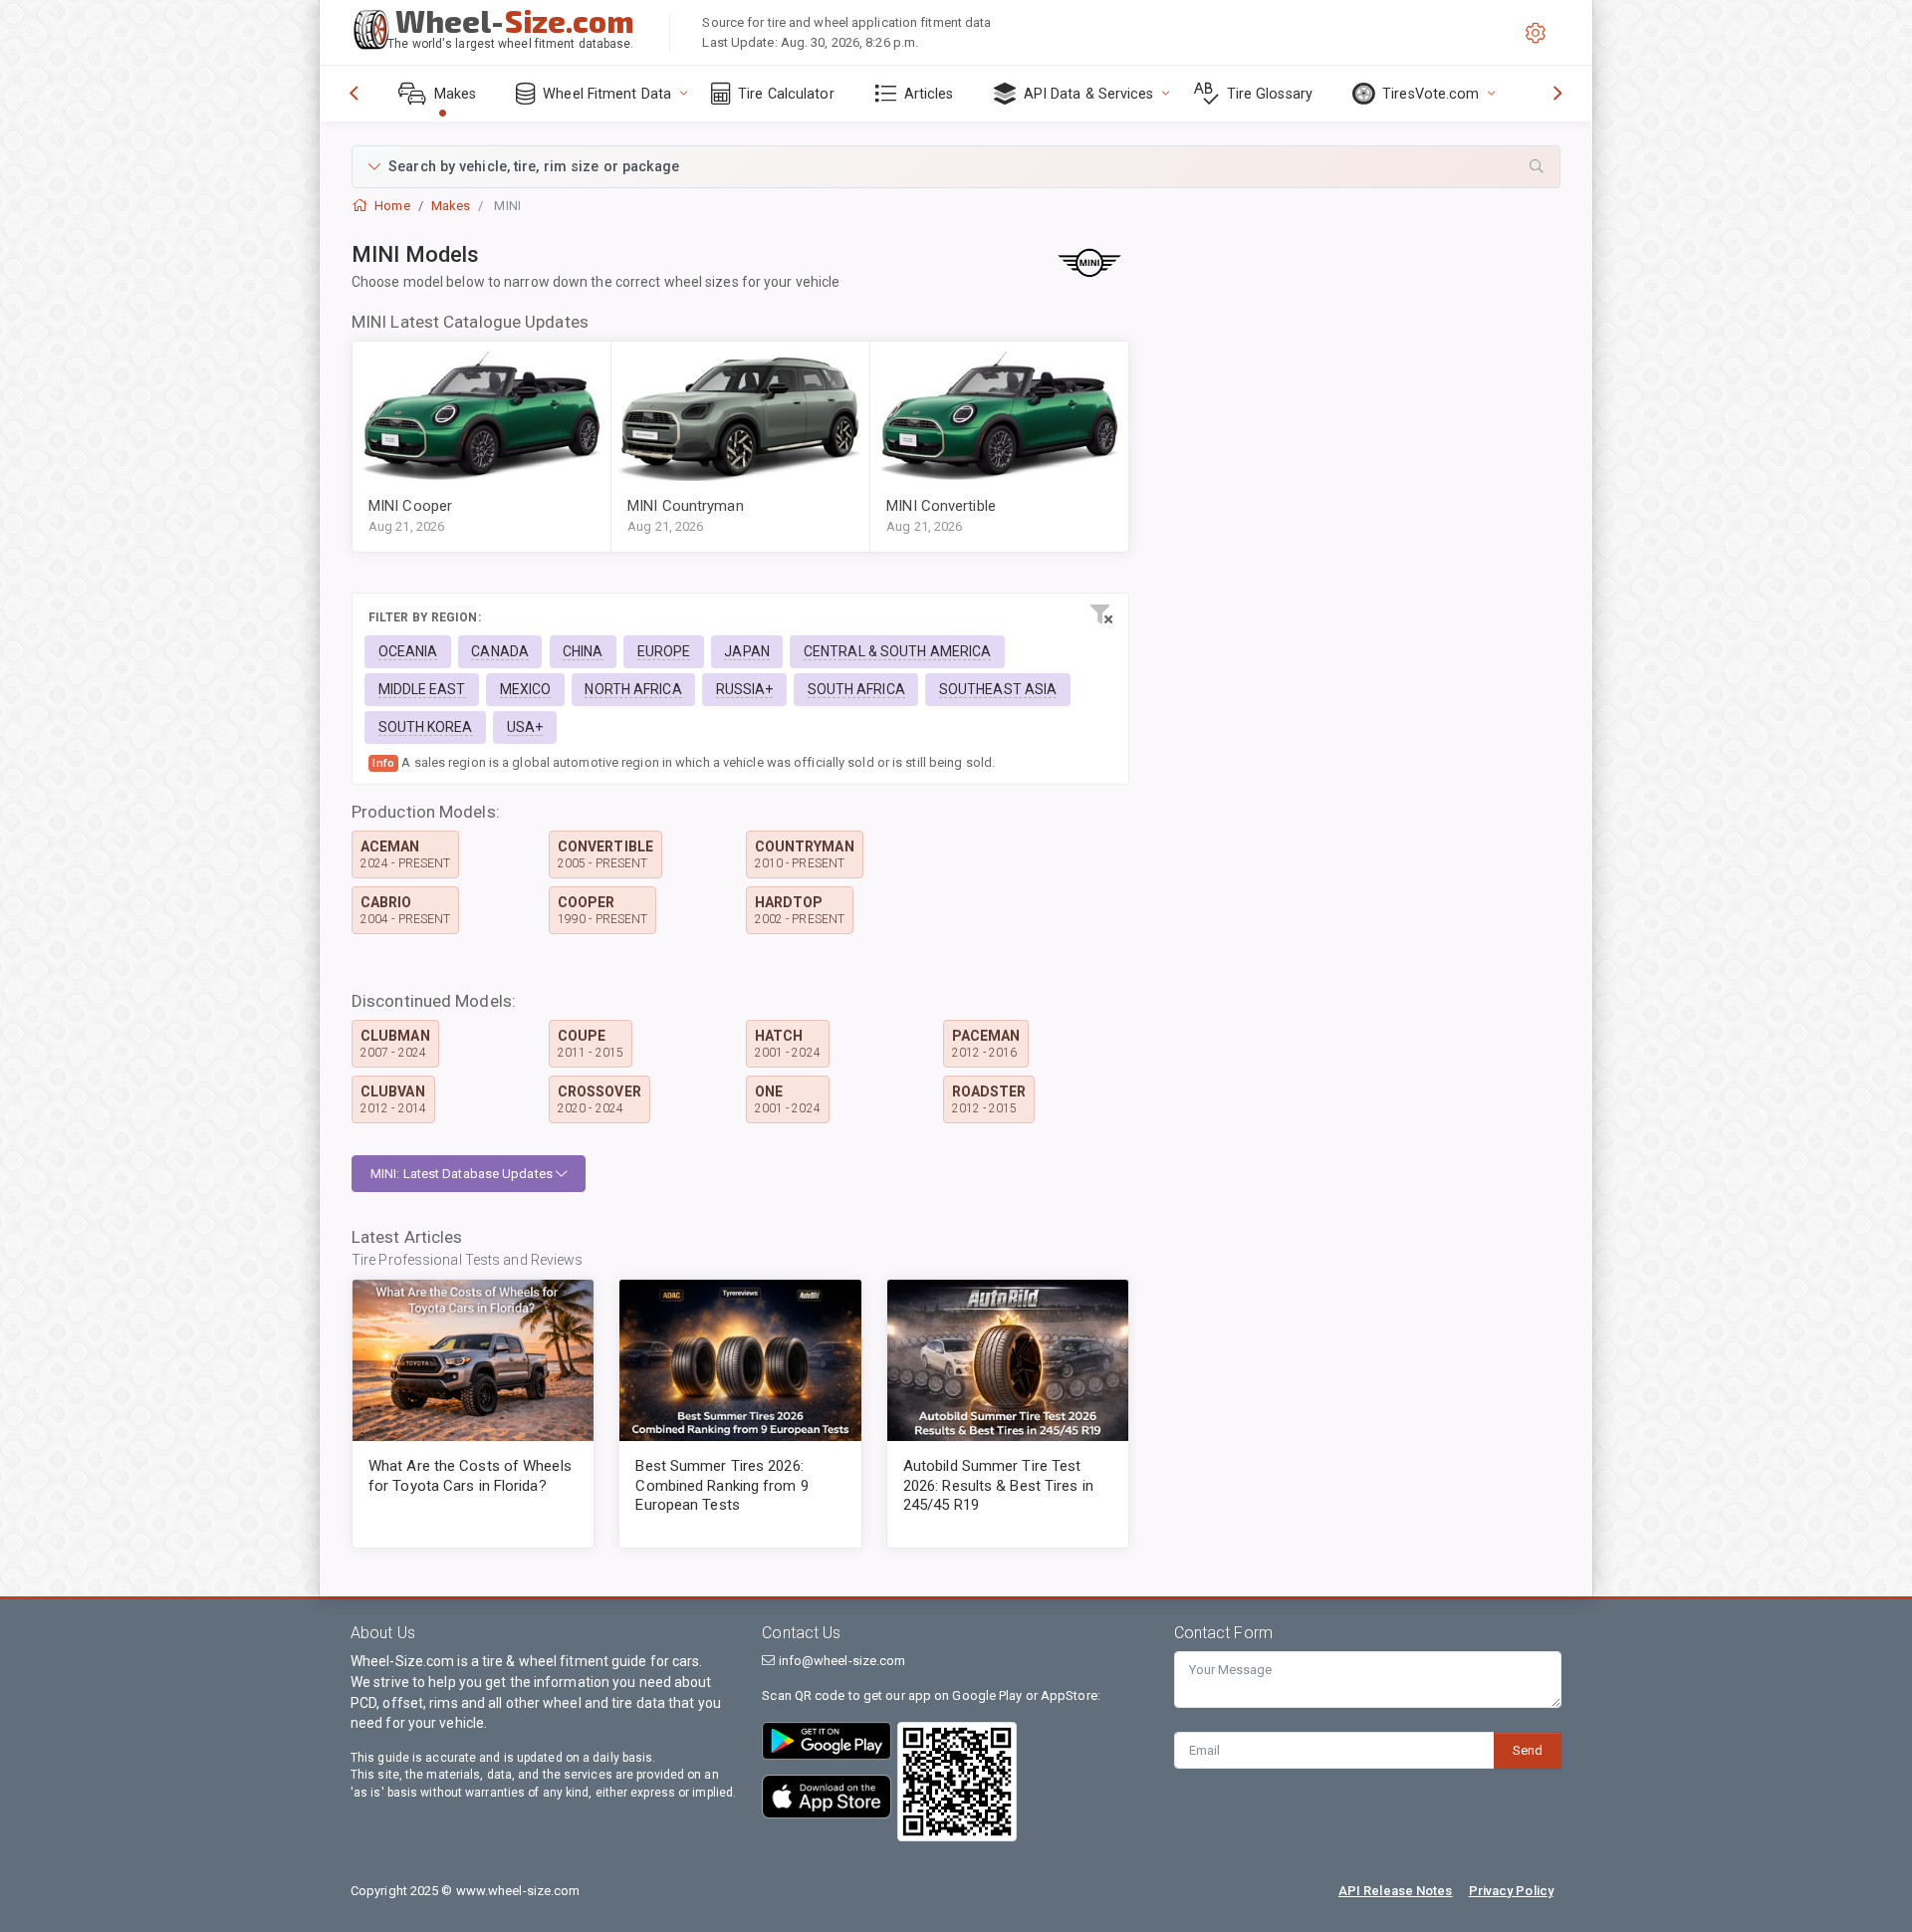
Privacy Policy (1511, 1891)
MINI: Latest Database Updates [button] (463, 1174)
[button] (956, 167)
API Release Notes (1396, 1891)
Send (1528, 1750)
